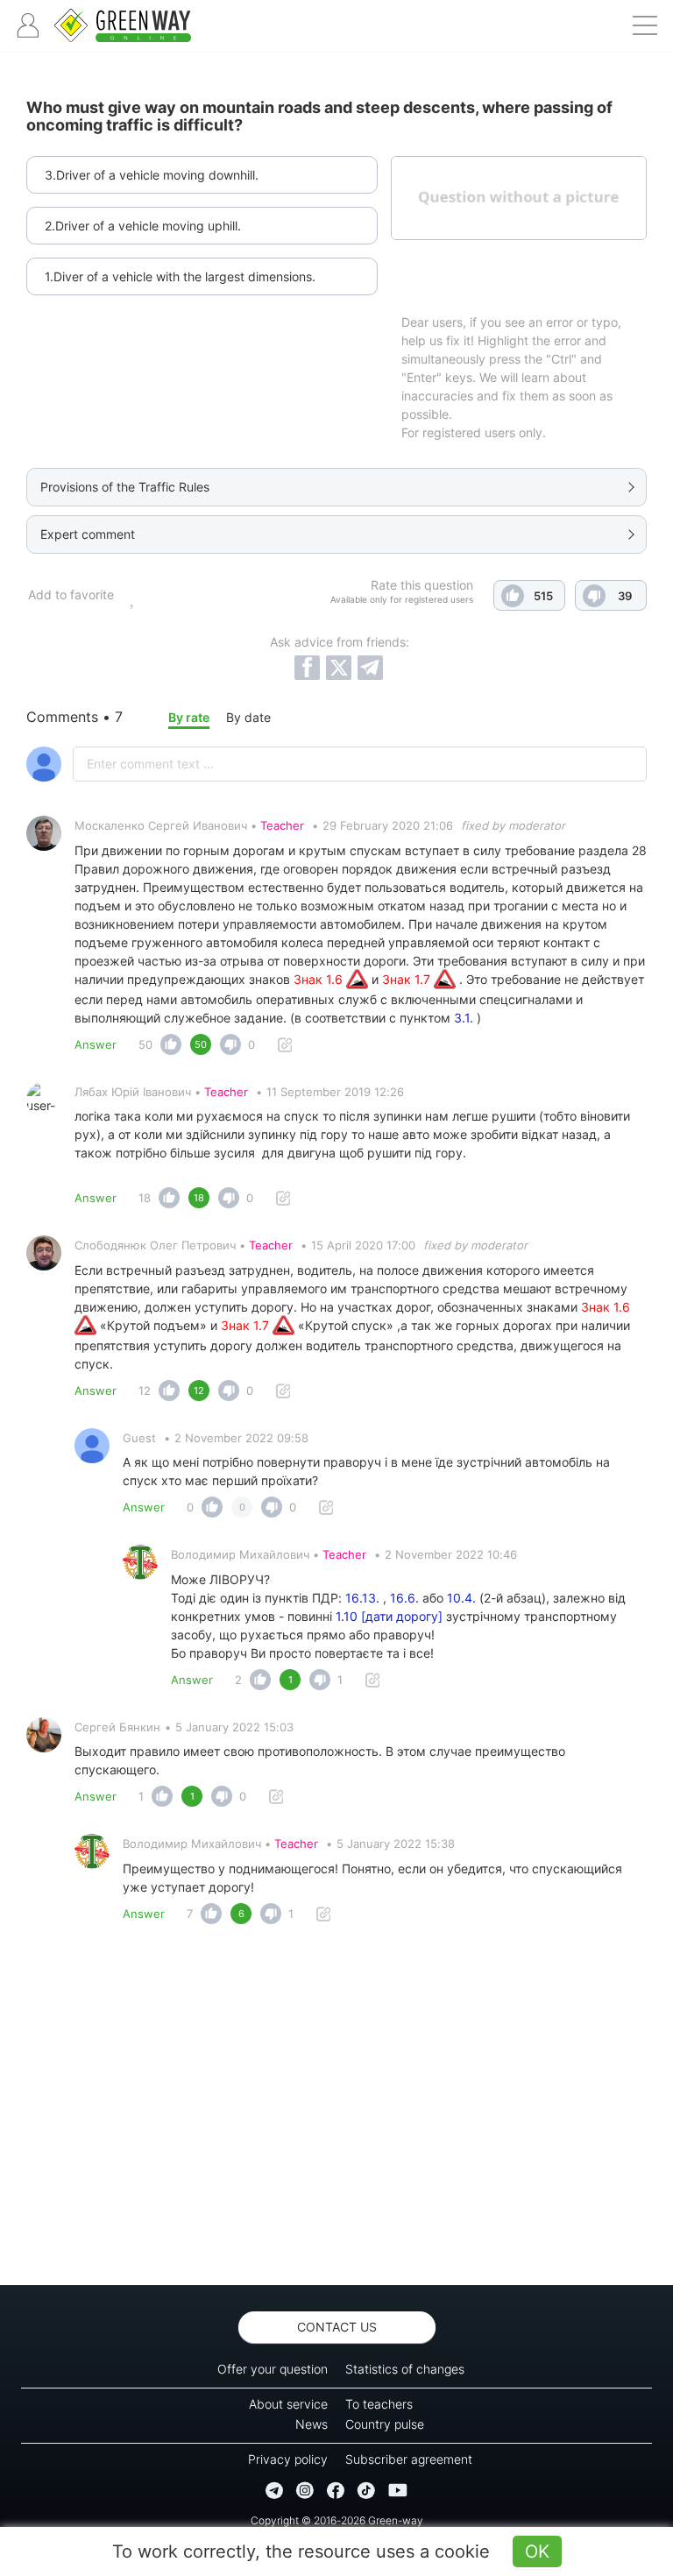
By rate (189, 717)
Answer (96, 1044)
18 (145, 1198)
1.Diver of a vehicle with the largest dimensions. (180, 276)
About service (288, 2404)
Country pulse (385, 2424)
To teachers (379, 2404)
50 (145, 1044)
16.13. (362, 1598)
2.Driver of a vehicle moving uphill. (143, 226)
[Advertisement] (336, 2110)
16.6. (404, 1598)
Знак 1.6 (320, 979)
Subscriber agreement (409, 2459)
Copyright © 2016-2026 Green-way (337, 2520)
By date (248, 717)
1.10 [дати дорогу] (389, 1616)
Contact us (337, 2327)
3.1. (464, 1018)
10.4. (461, 1598)
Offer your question (273, 2369)
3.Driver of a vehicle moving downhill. (152, 175)
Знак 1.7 (408, 979)
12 (145, 1391)
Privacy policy (288, 2459)
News (312, 2424)
